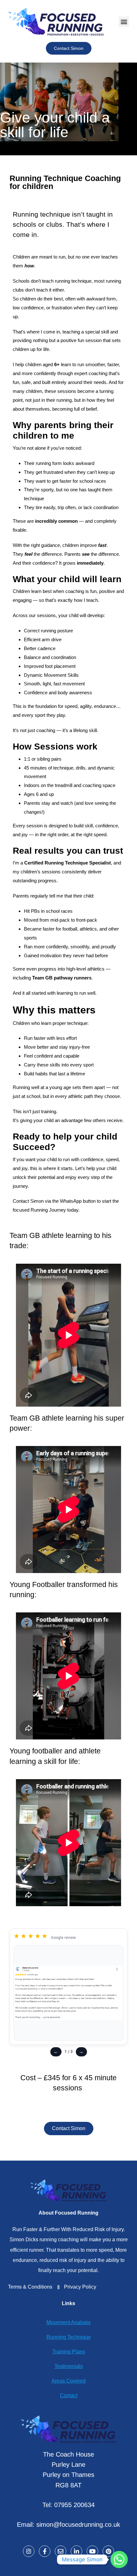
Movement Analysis (68, 2322)
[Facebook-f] (45, 2551)
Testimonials (69, 2366)
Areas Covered (69, 2381)
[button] (124, 22)
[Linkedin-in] (76, 2551)
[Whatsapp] (119, 2559)
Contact (69, 2395)
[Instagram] (29, 2551)
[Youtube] (92, 2551)
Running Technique (69, 2337)
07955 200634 (74, 2505)
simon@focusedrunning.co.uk (78, 2525)
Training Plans (69, 2352)
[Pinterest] (108, 2551)
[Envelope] (61, 2551)
